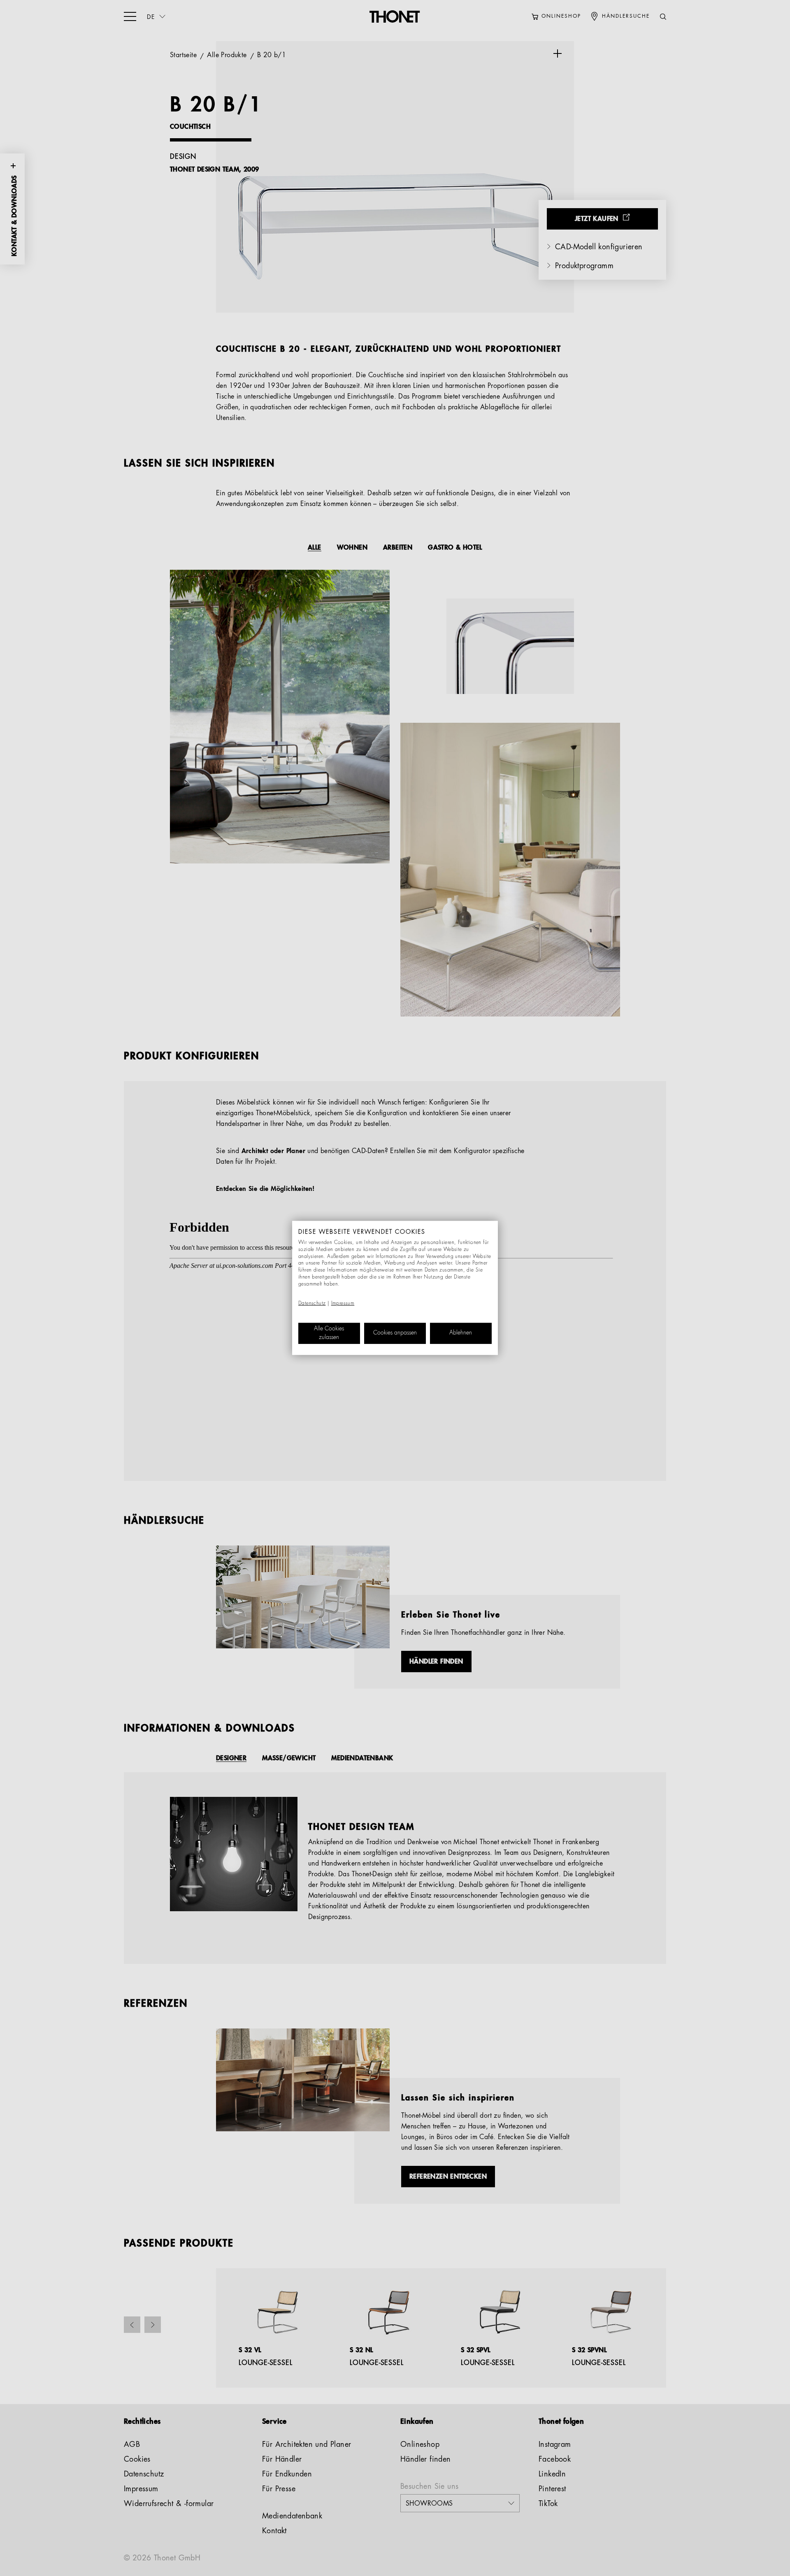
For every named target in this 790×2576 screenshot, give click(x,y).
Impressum (343, 1304)
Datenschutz (312, 1304)
